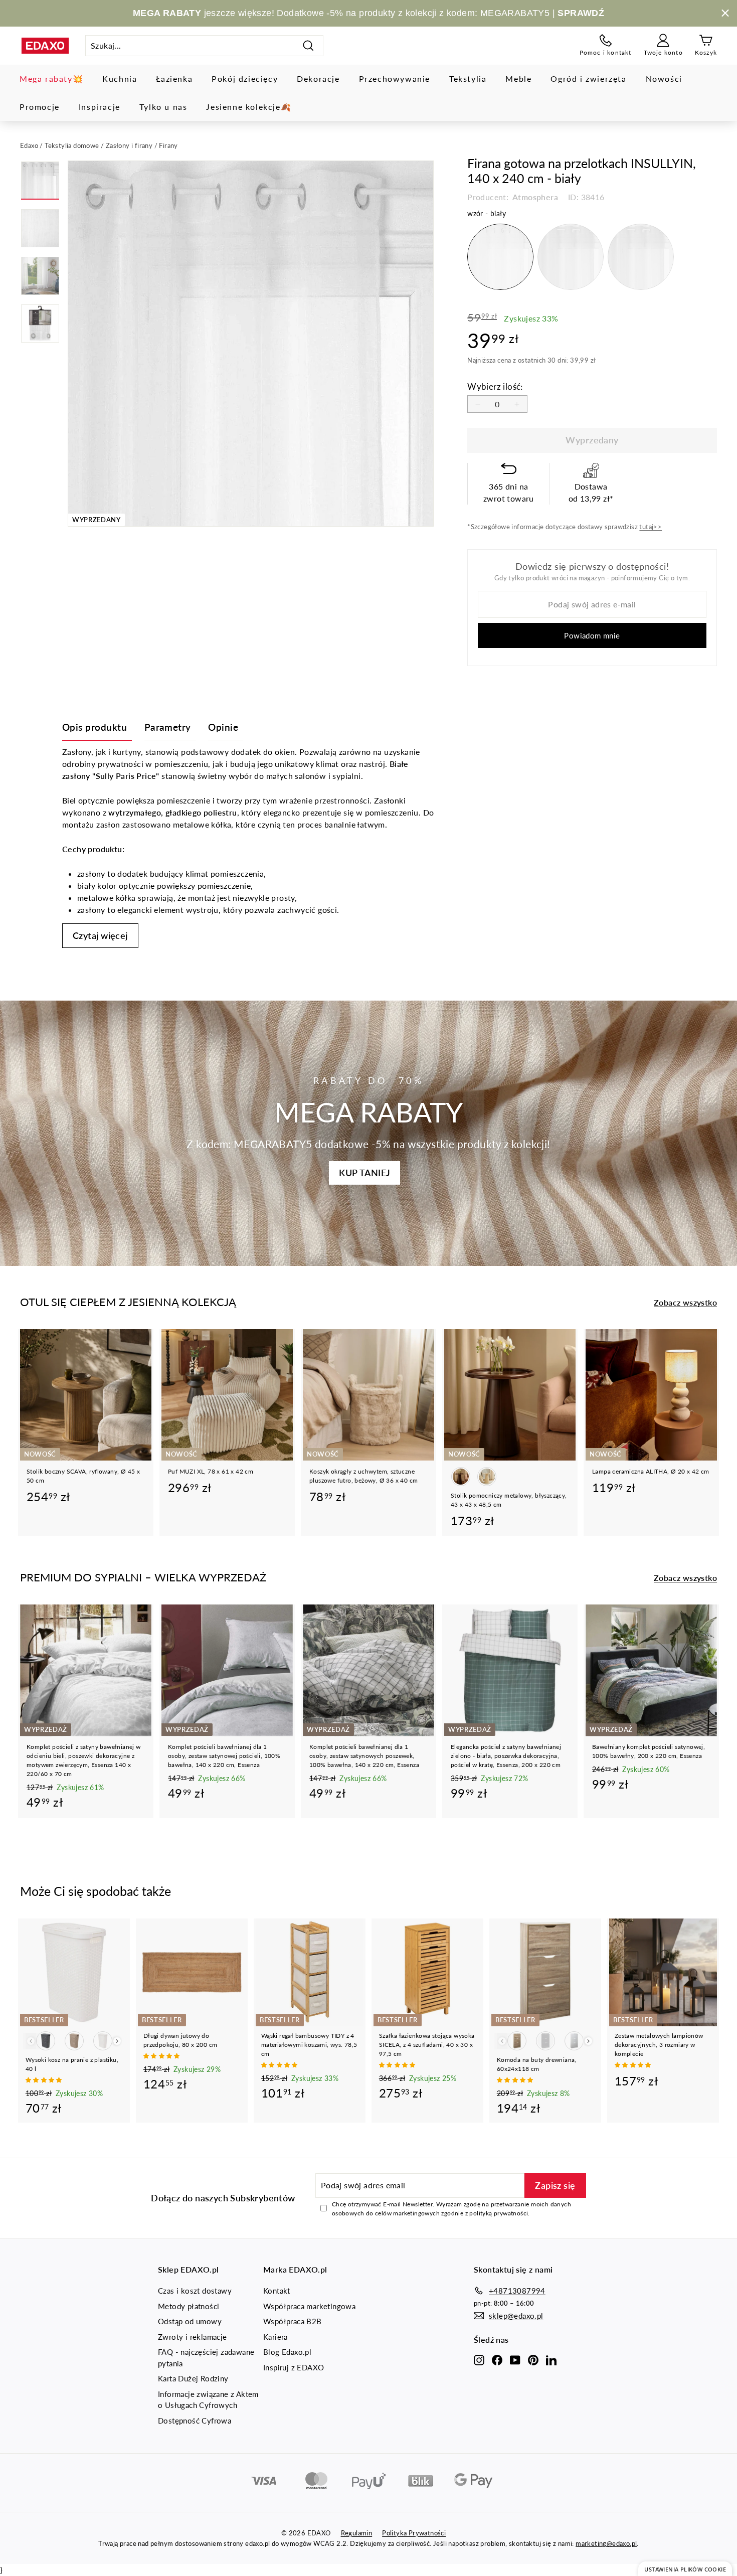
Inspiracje (100, 107)
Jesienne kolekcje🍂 (249, 107)
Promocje (40, 107)
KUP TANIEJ (364, 1173)
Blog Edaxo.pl (287, 2352)
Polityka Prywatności (414, 2533)
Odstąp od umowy (190, 2321)
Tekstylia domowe (72, 145)
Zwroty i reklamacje (193, 2337)
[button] (45, 2080)
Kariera (275, 2337)
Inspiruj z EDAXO (294, 2367)
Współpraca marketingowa (309, 2306)
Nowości (664, 78)
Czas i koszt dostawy (195, 2291)
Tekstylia (468, 78)
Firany (168, 145)
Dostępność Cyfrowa (195, 2421)
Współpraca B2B (293, 2321)
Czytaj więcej (100, 935)
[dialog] (685, 2569)
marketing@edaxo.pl (606, 2543)
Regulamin (357, 2533)
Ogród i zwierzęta (588, 78)
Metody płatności (189, 2306)
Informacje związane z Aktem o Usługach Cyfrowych (208, 2400)
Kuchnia (120, 78)
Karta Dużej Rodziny (193, 2378)
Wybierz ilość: (495, 386)
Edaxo (29, 145)
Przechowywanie (395, 78)
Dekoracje (318, 78)
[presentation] (117, 2041)
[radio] (500, 257)
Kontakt (277, 2291)
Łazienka (174, 78)
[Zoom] (251, 344)
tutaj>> (651, 527)
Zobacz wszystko (685, 1302)
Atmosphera (534, 197)
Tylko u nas (163, 107)
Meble (518, 78)
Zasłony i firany (129, 145)
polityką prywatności (499, 2213)
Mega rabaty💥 (51, 78)
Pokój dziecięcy (245, 78)
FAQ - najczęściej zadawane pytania (206, 2358)
